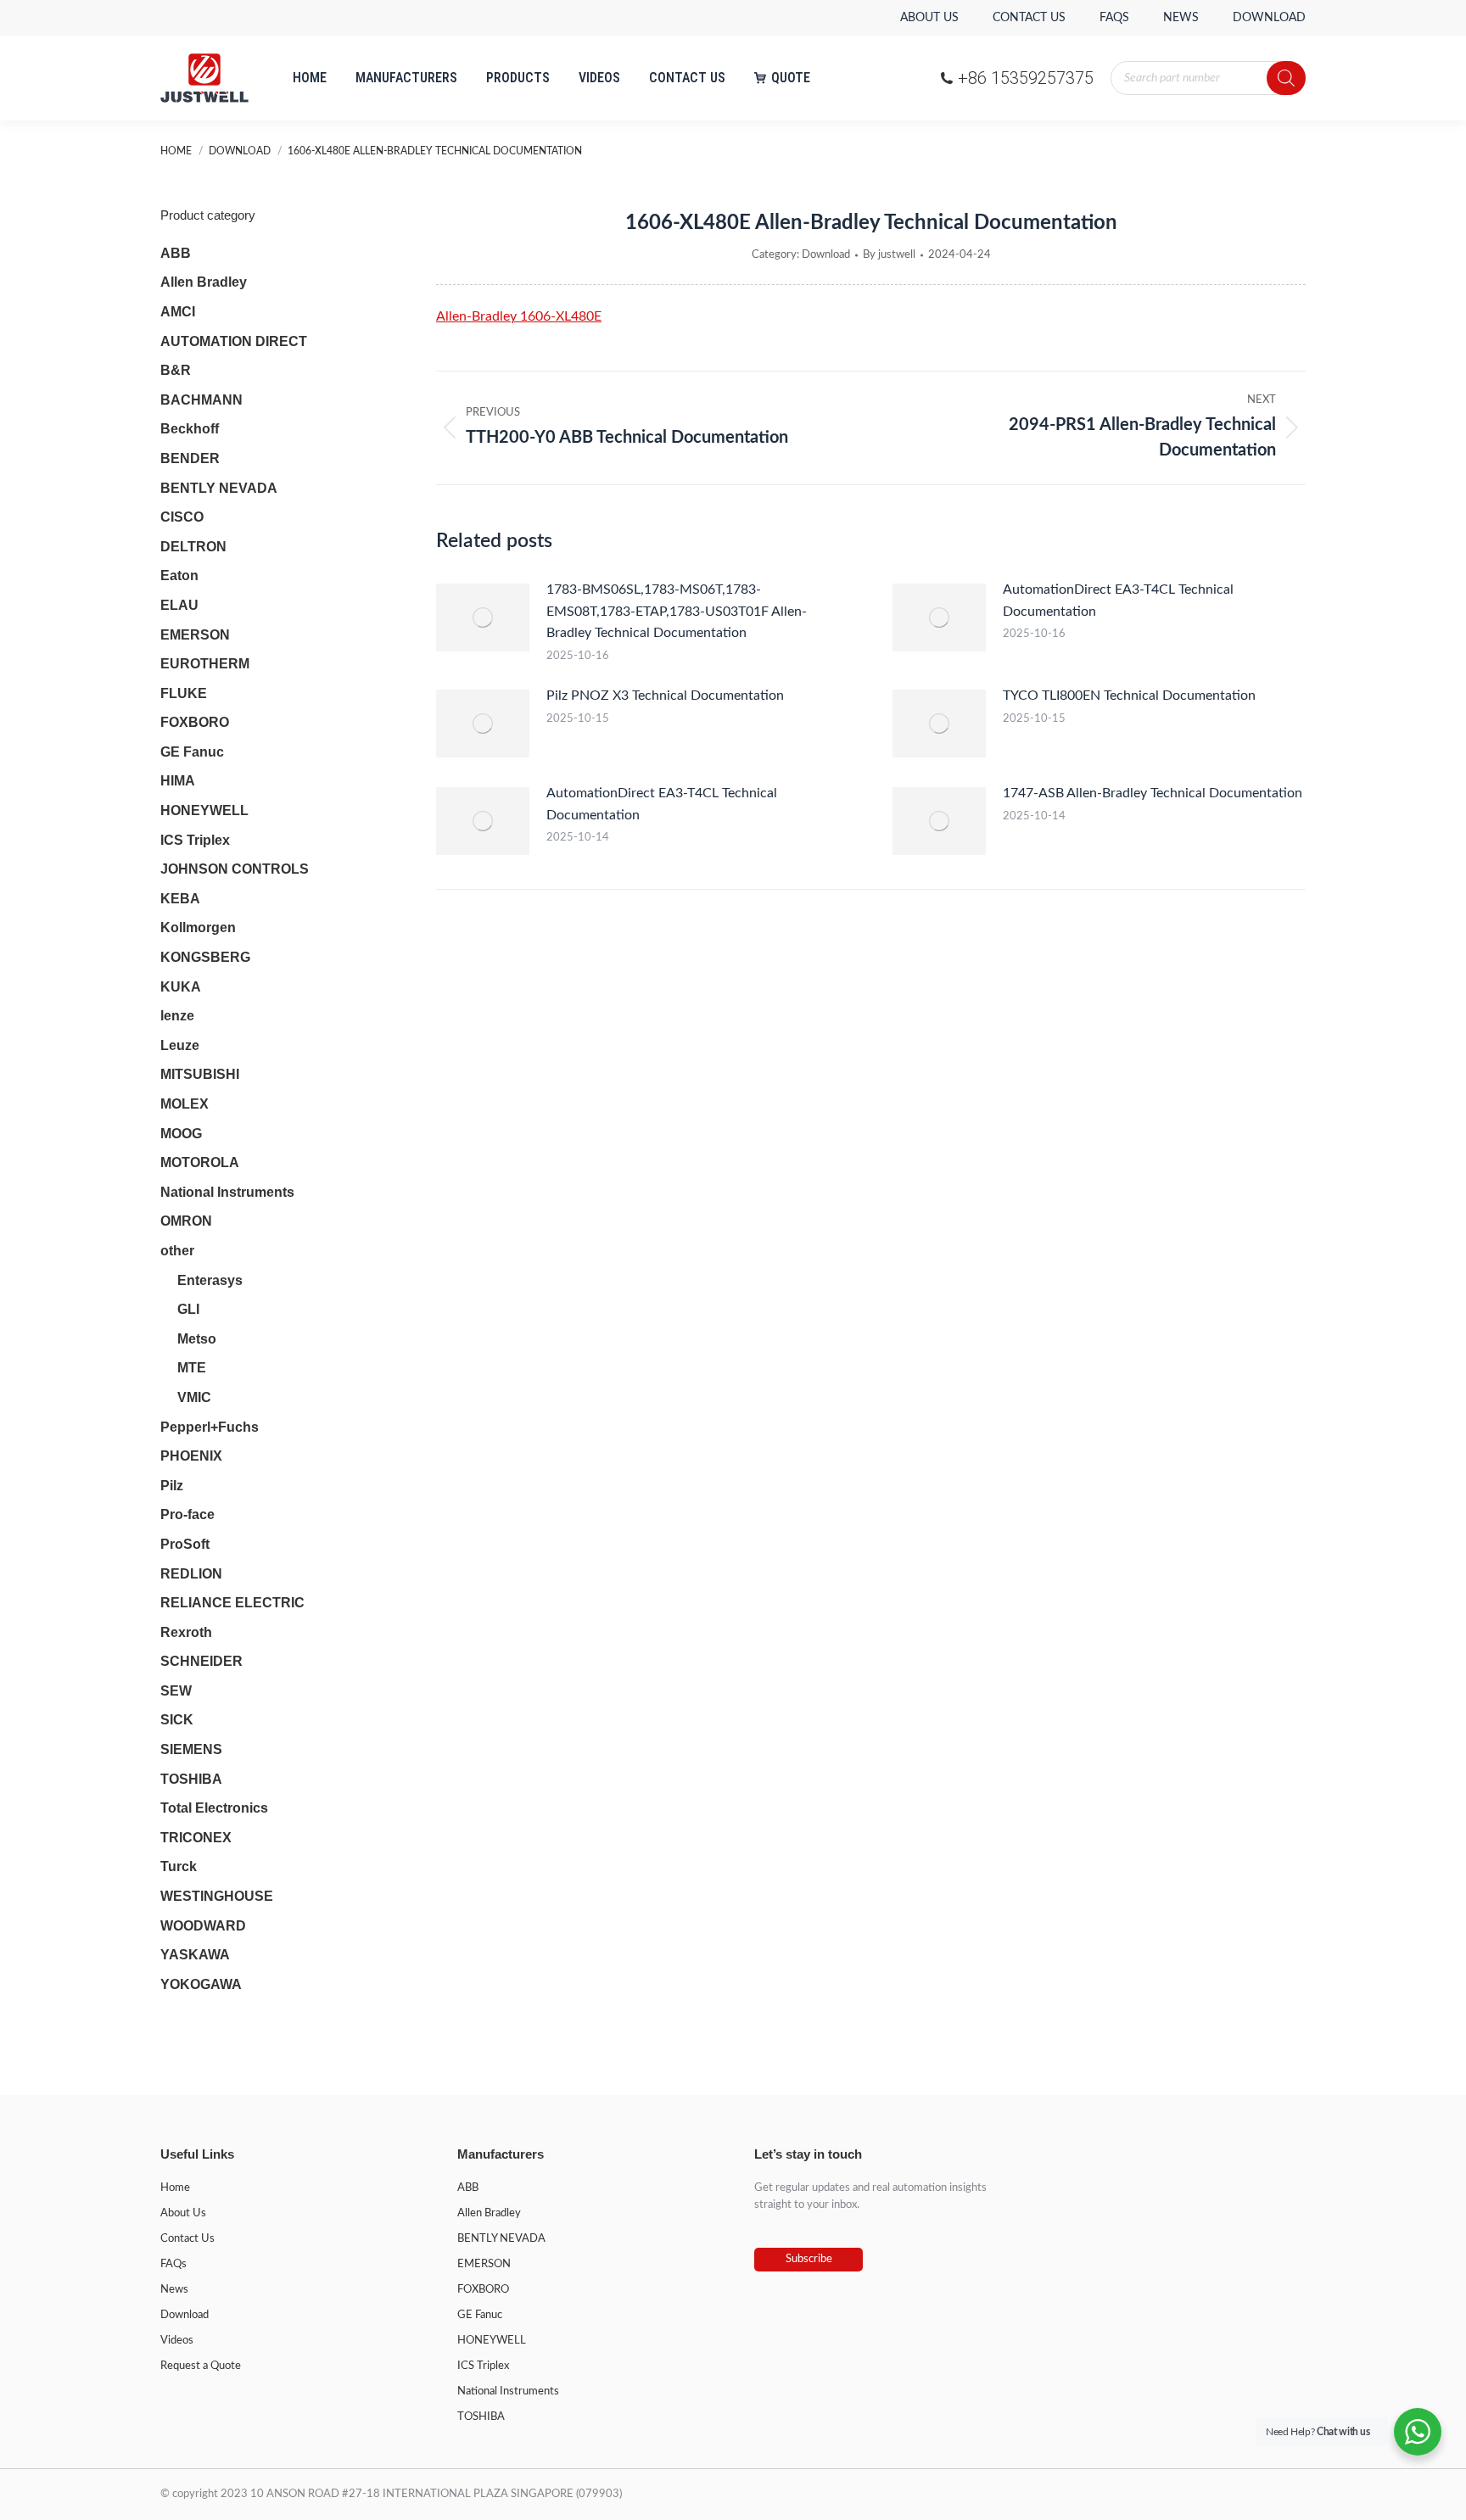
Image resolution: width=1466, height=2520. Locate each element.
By (889, 255)
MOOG (181, 1134)
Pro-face (187, 1514)
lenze (177, 1016)
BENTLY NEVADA (219, 488)
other (177, 1251)
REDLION (191, 1574)
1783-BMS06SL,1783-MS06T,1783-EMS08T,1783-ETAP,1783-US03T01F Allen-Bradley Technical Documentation (677, 611)
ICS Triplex (195, 840)
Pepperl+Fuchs (210, 1427)
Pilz (172, 1486)
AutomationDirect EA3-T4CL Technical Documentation (1118, 601)
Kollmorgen (198, 928)
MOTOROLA (200, 1162)
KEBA (180, 899)
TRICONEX (196, 1838)
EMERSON (195, 635)
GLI (188, 1309)
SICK (177, 1720)
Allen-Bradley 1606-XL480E (519, 316)
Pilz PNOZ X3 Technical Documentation (665, 696)
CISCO (182, 517)
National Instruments (227, 1192)
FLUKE (184, 693)
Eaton (179, 576)
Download (826, 255)
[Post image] (483, 617)
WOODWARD (203, 1926)
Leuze (180, 1045)
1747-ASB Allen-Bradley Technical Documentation (1153, 793)
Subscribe (809, 2259)
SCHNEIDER (201, 1661)
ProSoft (185, 1544)
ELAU (179, 605)
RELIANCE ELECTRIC (232, 1603)
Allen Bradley (204, 282)
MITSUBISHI (200, 1074)
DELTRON (193, 547)
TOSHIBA (191, 1779)
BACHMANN (201, 400)
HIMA (178, 781)
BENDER (190, 458)
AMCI (178, 312)
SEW (176, 1691)
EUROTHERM (205, 664)
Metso (197, 1339)
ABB (176, 253)
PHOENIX (191, 1456)
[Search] (1286, 78)
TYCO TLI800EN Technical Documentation (1129, 696)
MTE (192, 1368)
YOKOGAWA (201, 1984)
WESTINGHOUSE (217, 1896)
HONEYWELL (204, 810)
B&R (176, 370)
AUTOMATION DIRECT (234, 341)
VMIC (194, 1397)
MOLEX (185, 1104)
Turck (179, 1866)
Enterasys (210, 1280)
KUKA (181, 987)
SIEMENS (191, 1749)
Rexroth (186, 1632)
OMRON (186, 1221)
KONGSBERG (205, 957)
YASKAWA (195, 1955)
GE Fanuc (192, 752)
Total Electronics (214, 1808)
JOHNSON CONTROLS (235, 869)
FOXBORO (195, 722)
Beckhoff (190, 429)
